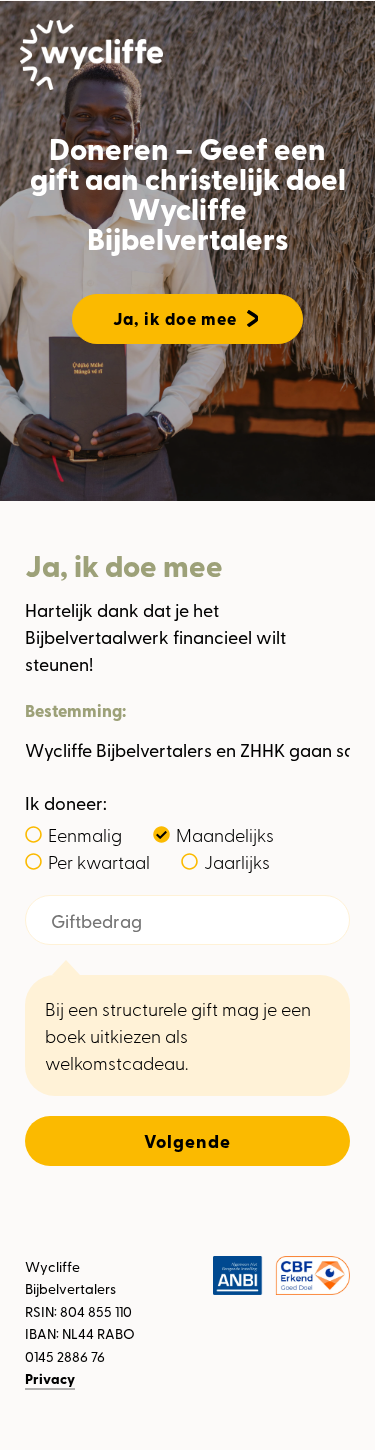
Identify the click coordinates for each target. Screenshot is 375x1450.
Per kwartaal (99, 861)
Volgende (187, 1141)
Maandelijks (225, 834)
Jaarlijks (237, 861)
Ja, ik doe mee (175, 318)
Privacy (50, 1378)
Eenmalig (85, 834)
